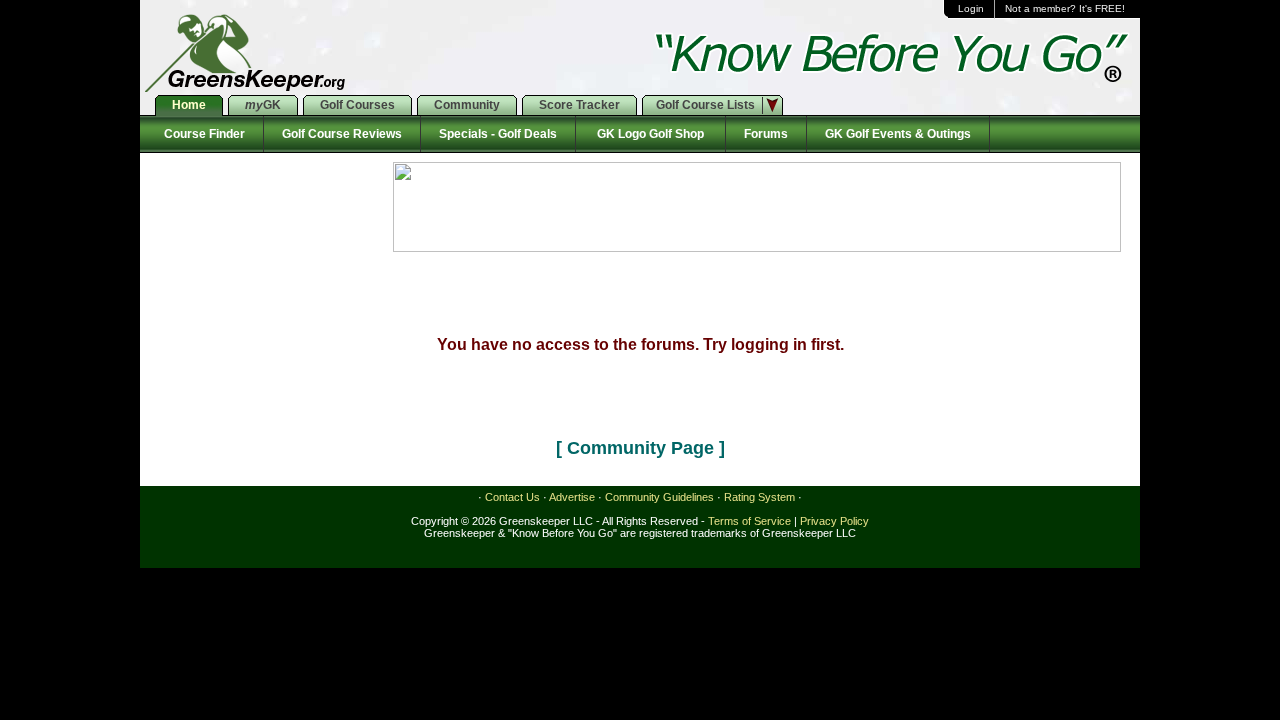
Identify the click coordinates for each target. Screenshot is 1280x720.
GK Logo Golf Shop (650, 134)
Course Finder (201, 134)
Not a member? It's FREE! (1065, 8)
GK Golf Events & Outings (898, 134)
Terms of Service (749, 521)
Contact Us (512, 497)
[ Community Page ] (640, 448)
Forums (766, 134)
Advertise (572, 497)
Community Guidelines (659, 497)
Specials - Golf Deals (498, 134)
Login (971, 8)
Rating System (759, 497)
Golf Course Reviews (342, 134)
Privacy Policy (834, 521)
